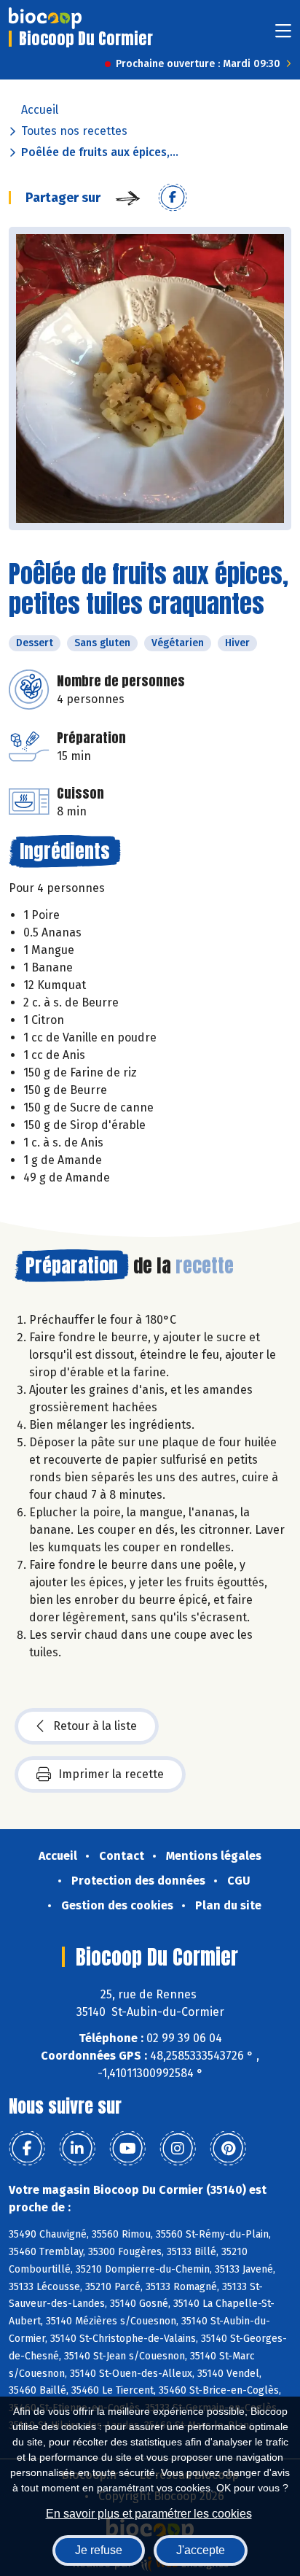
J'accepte (201, 2550)
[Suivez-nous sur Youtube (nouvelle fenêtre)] (127, 2149)
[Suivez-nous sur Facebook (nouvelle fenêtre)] (27, 2149)
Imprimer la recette (111, 1774)
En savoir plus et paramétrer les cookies (149, 2514)
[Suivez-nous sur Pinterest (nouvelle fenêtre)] (228, 2149)
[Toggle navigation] (283, 35)
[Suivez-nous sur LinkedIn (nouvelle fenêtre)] (77, 2149)
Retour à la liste (95, 1726)
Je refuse (99, 2550)
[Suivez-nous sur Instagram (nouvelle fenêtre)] (178, 2149)
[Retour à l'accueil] (45, 18)
